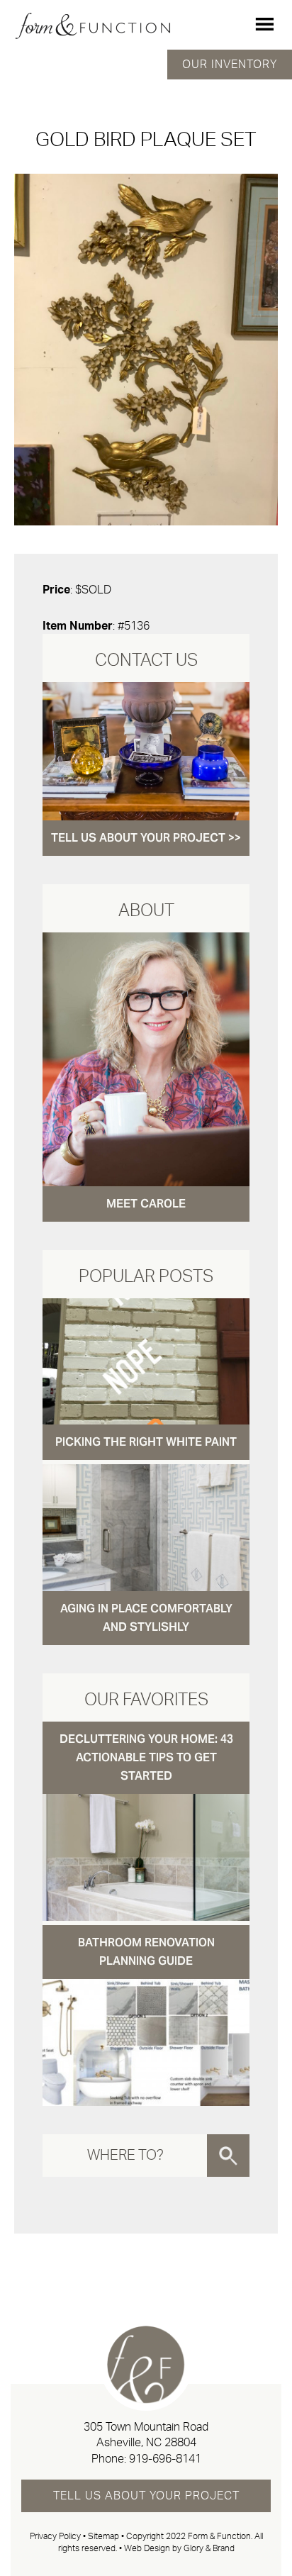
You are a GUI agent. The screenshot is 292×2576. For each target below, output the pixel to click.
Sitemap (103, 2536)
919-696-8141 (165, 2459)
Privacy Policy (55, 2536)
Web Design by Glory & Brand (179, 2548)
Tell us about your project (146, 2496)
